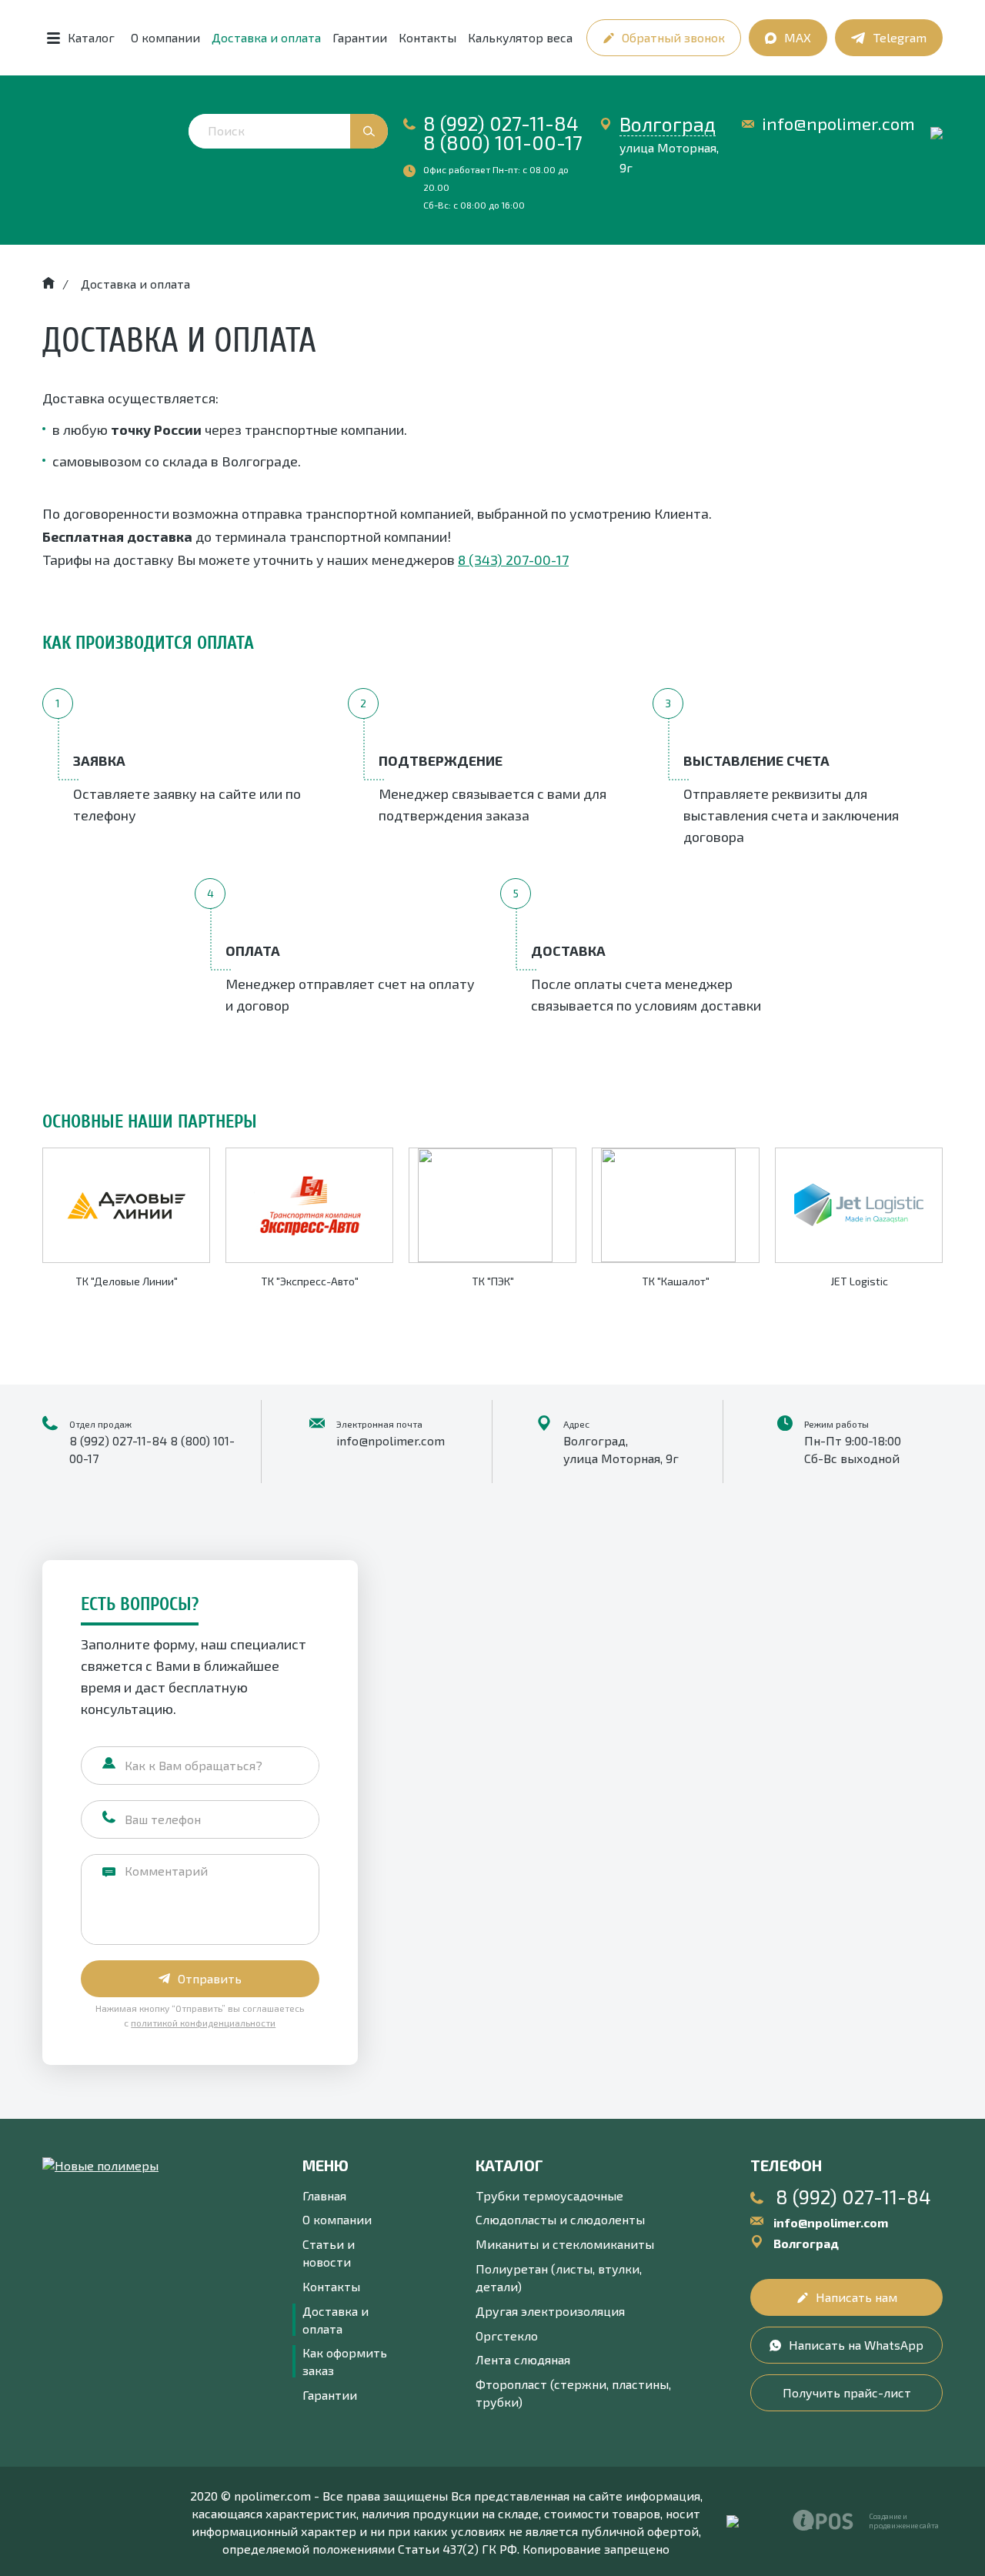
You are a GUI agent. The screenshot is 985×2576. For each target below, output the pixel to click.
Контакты (427, 37)
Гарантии (360, 37)
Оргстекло (507, 2335)
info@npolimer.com (838, 124)
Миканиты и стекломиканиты (565, 2244)
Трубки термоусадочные (549, 2195)
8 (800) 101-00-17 (503, 142)
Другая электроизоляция (550, 2311)
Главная (324, 2195)
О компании (165, 37)
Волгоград (668, 124)
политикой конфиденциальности (203, 2023)
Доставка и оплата (266, 37)
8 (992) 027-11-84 (501, 123)
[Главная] (48, 284)
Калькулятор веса (520, 37)
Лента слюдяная (523, 2359)
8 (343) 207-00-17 (513, 560)
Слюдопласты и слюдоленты (560, 2219)
